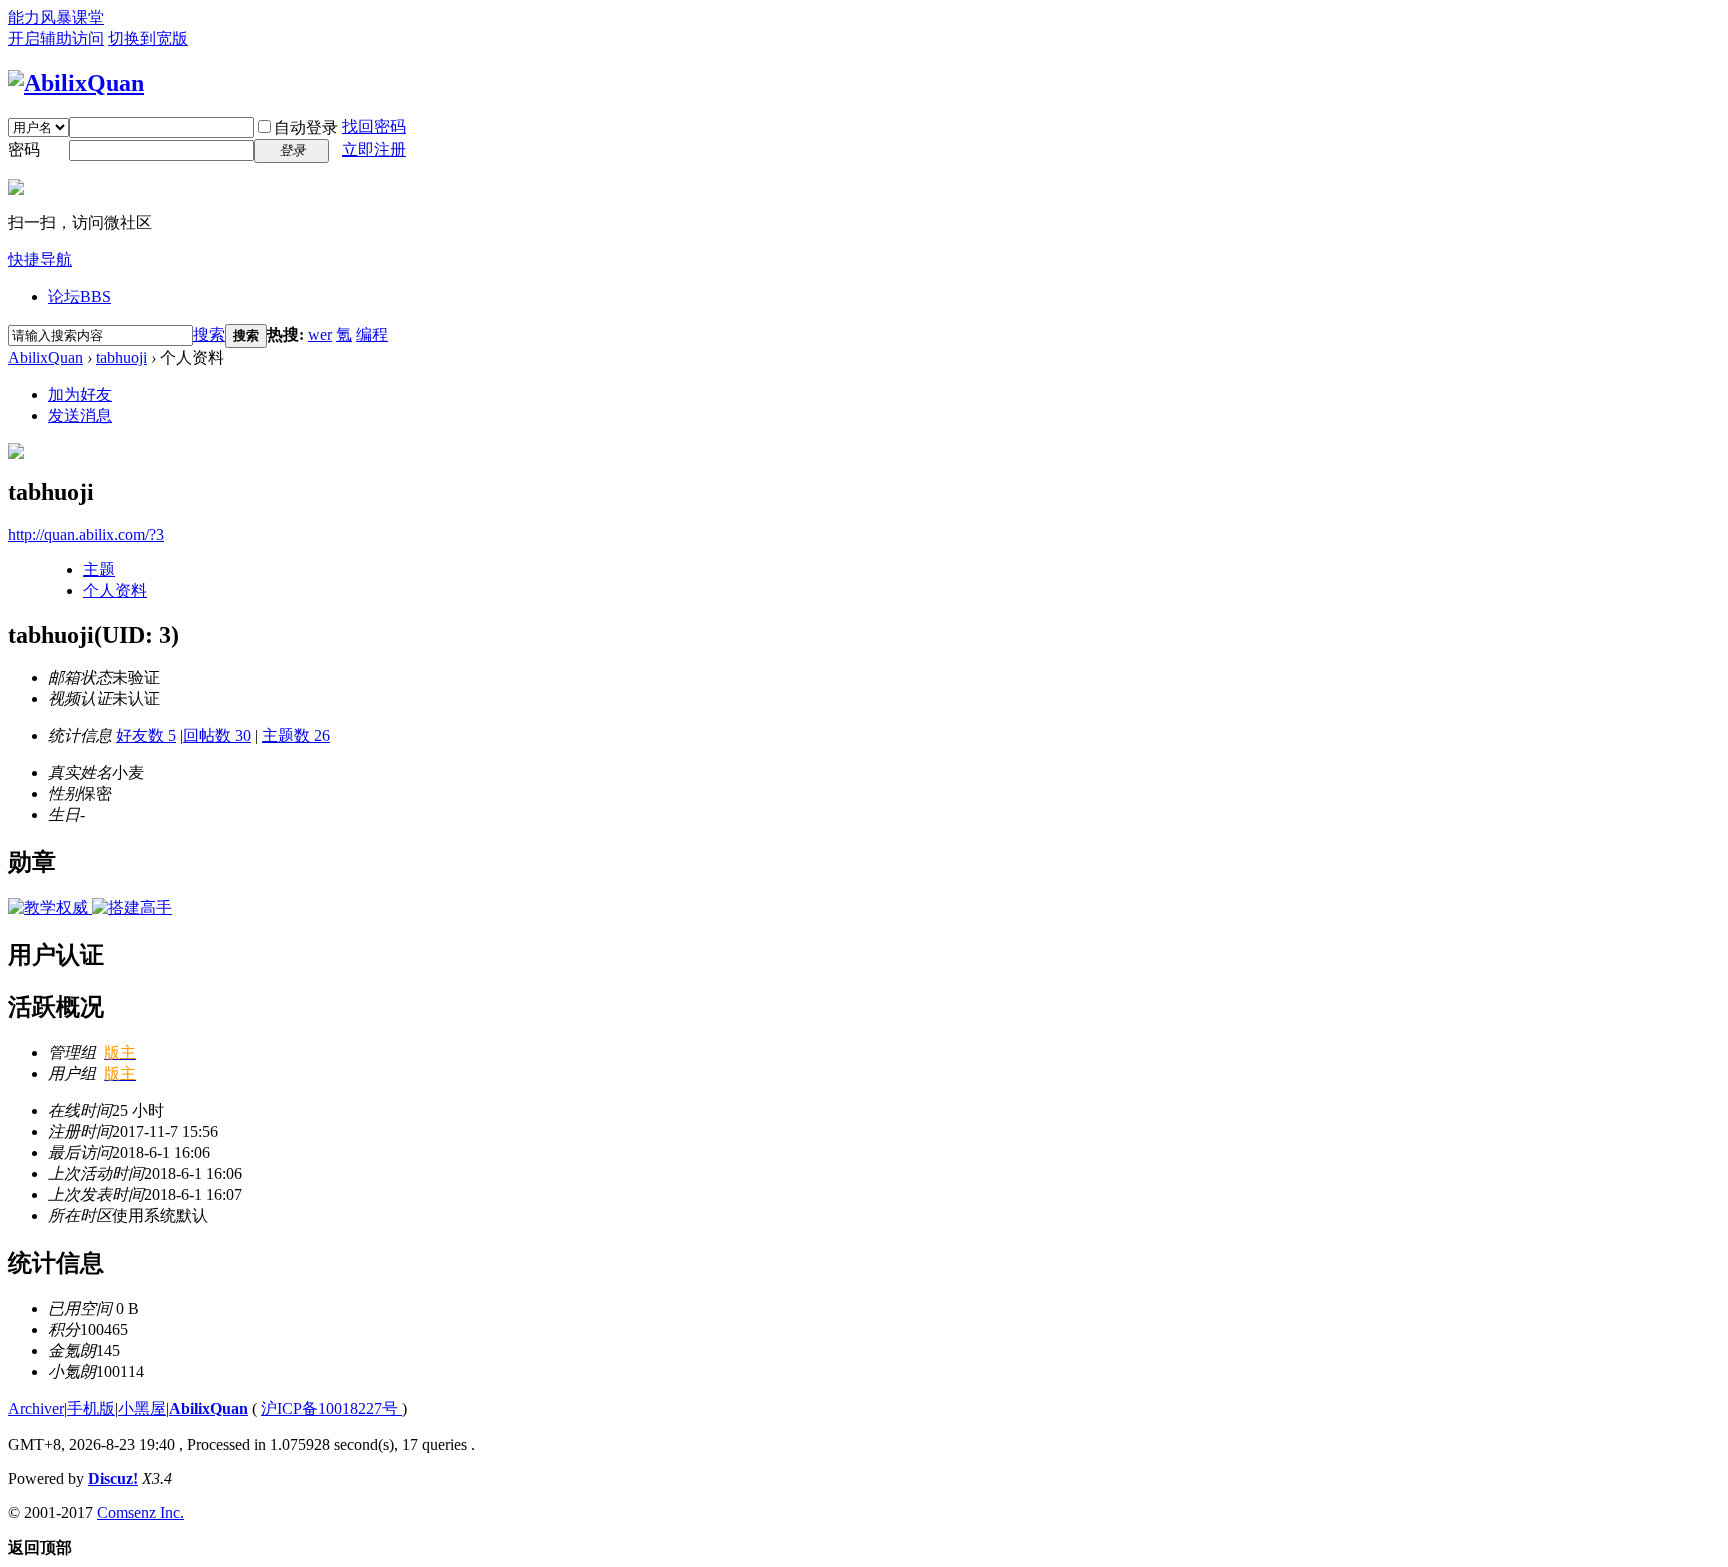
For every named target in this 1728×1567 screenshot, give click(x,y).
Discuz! (113, 1478)
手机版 (91, 1408)
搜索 (209, 334)
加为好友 (80, 394)
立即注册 (374, 149)
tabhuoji (121, 357)
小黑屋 (142, 1408)
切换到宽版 (148, 38)
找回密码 (374, 126)
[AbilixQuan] (76, 83)
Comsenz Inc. (140, 1512)
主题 (99, 569)
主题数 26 (296, 735)
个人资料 (115, 590)
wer (320, 334)
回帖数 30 (217, 735)
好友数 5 (146, 735)
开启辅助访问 (56, 38)
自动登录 (306, 127)
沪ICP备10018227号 (331, 1408)
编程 (372, 334)
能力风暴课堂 (56, 17)
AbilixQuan (45, 357)
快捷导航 (40, 259)
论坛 (79, 296)
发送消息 (80, 415)
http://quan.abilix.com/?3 (86, 534)
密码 (24, 149)
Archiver (36, 1408)
